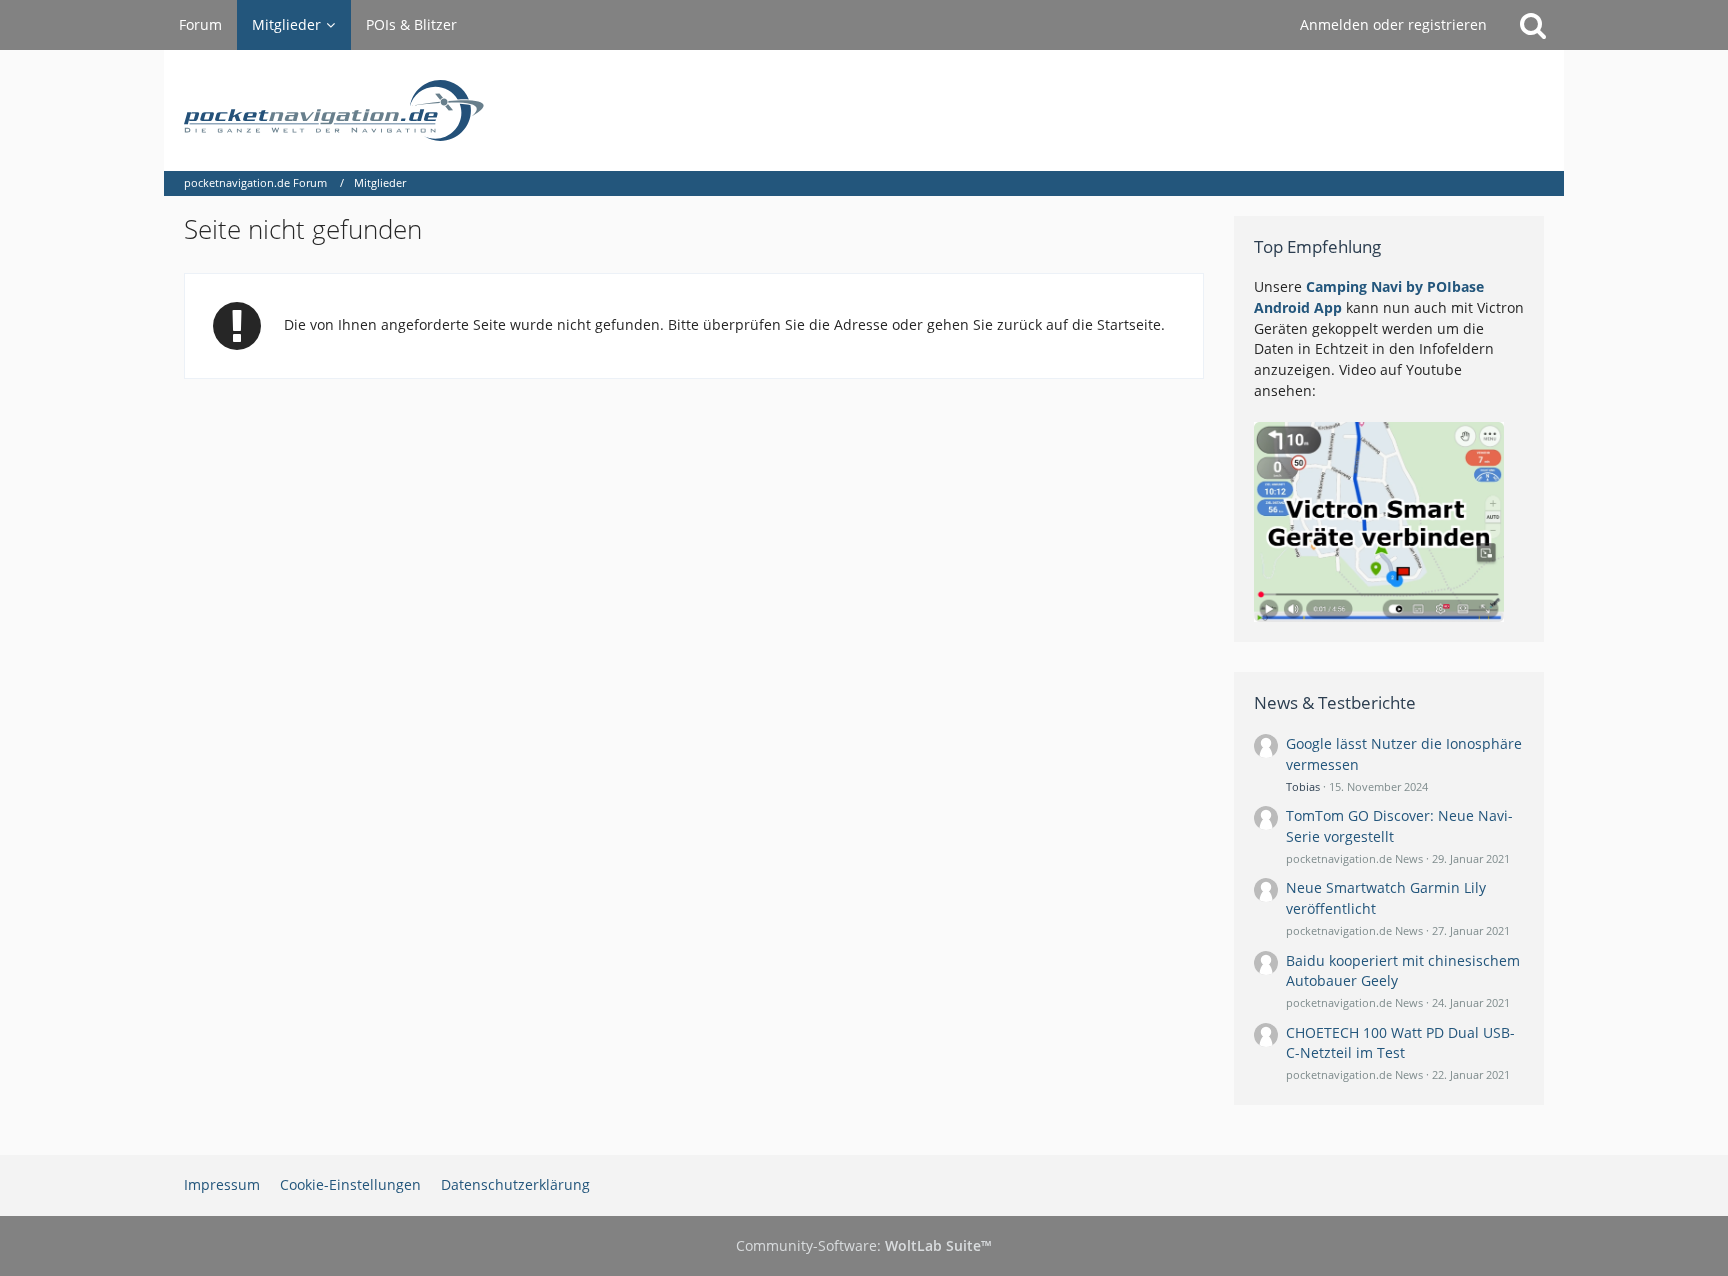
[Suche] (1533, 25)
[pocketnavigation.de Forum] (864, 110)
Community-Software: (864, 1245)
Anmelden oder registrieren (1393, 24)
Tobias (1303, 786)
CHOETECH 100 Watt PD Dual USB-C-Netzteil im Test (1400, 1043)
